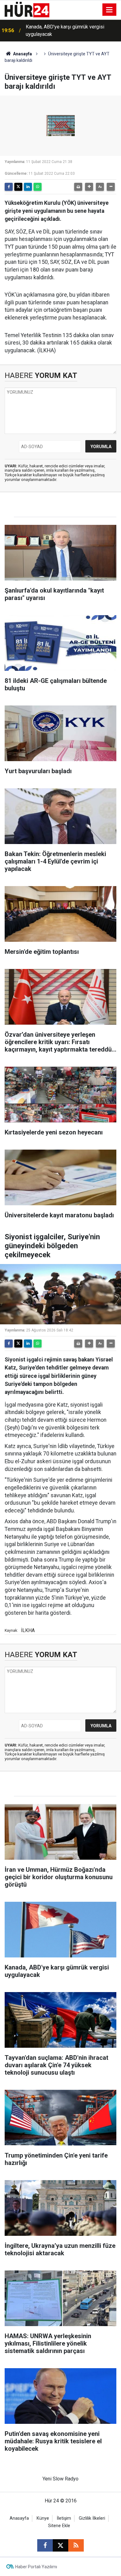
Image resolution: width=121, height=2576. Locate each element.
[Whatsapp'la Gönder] (38, 187)
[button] (89, 187)
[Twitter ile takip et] (60, 2545)
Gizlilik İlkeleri (92, 2518)
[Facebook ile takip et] (45, 2545)
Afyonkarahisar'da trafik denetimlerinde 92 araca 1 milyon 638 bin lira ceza (72, 30)
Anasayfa (22, 54)
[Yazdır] (78, 187)
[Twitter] (18, 187)
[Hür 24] (27, 9)
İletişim (64, 2518)
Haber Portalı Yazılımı (36, 2567)
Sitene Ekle (59, 2526)
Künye (43, 2518)
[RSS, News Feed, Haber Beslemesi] (76, 2545)
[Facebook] (9, 187)
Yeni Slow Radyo (60, 2479)
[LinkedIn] (28, 187)
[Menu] (110, 10)
